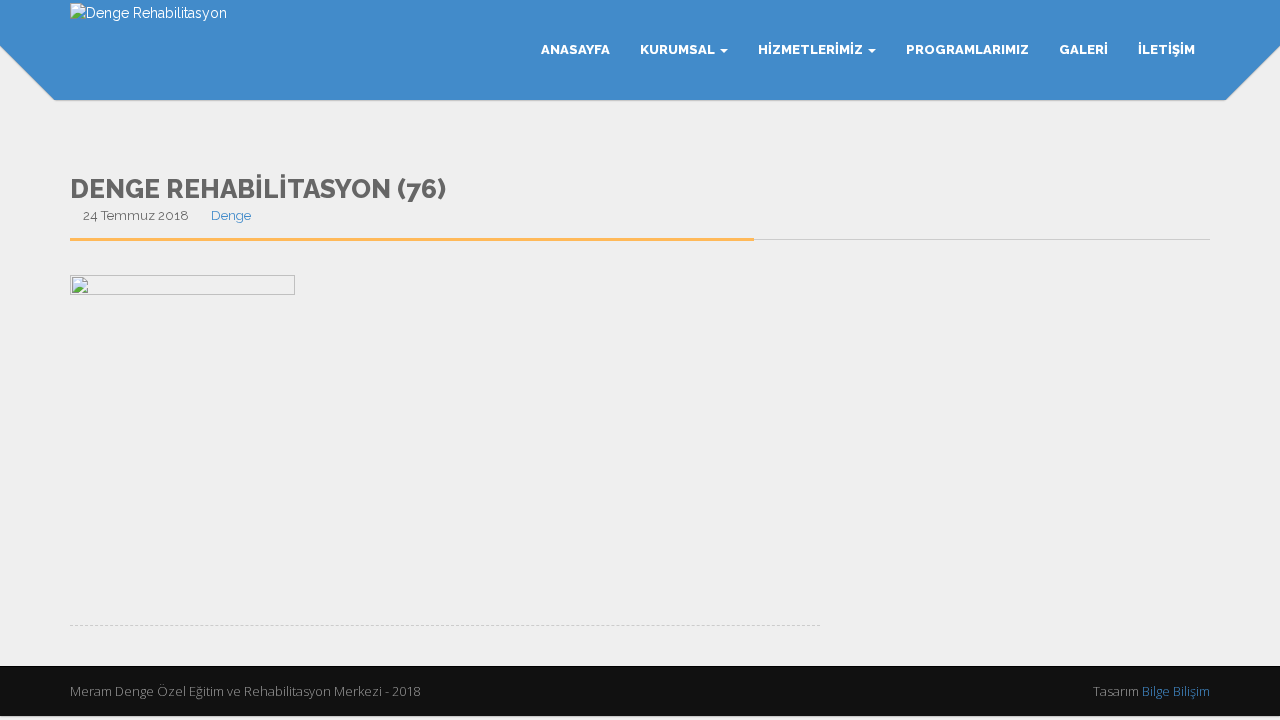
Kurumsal (679, 49)
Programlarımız (967, 49)
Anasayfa (575, 49)
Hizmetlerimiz (812, 49)
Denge (231, 215)
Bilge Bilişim (1176, 691)
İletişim (1166, 49)
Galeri (1083, 49)
